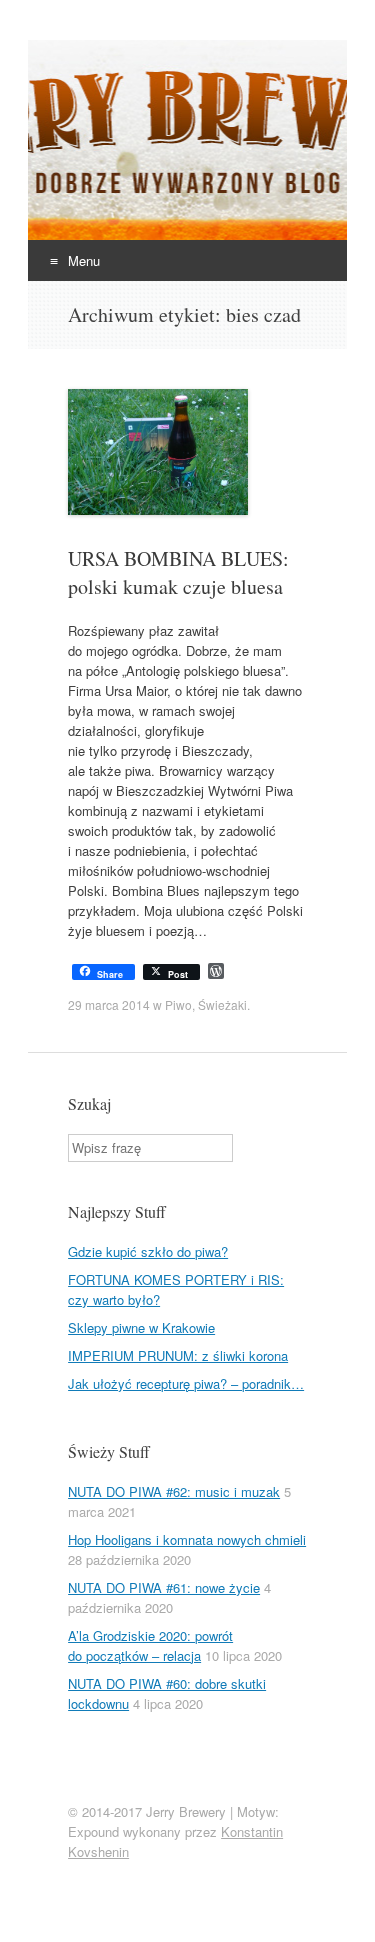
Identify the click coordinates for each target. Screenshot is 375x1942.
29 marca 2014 (109, 1004)
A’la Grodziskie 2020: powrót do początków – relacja (150, 1645)
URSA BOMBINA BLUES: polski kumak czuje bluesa (178, 572)
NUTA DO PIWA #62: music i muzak (174, 1491)
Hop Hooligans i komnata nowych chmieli (187, 1539)
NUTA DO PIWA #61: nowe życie (164, 1587)
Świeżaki (222, 1004)
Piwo (178, 1004)
